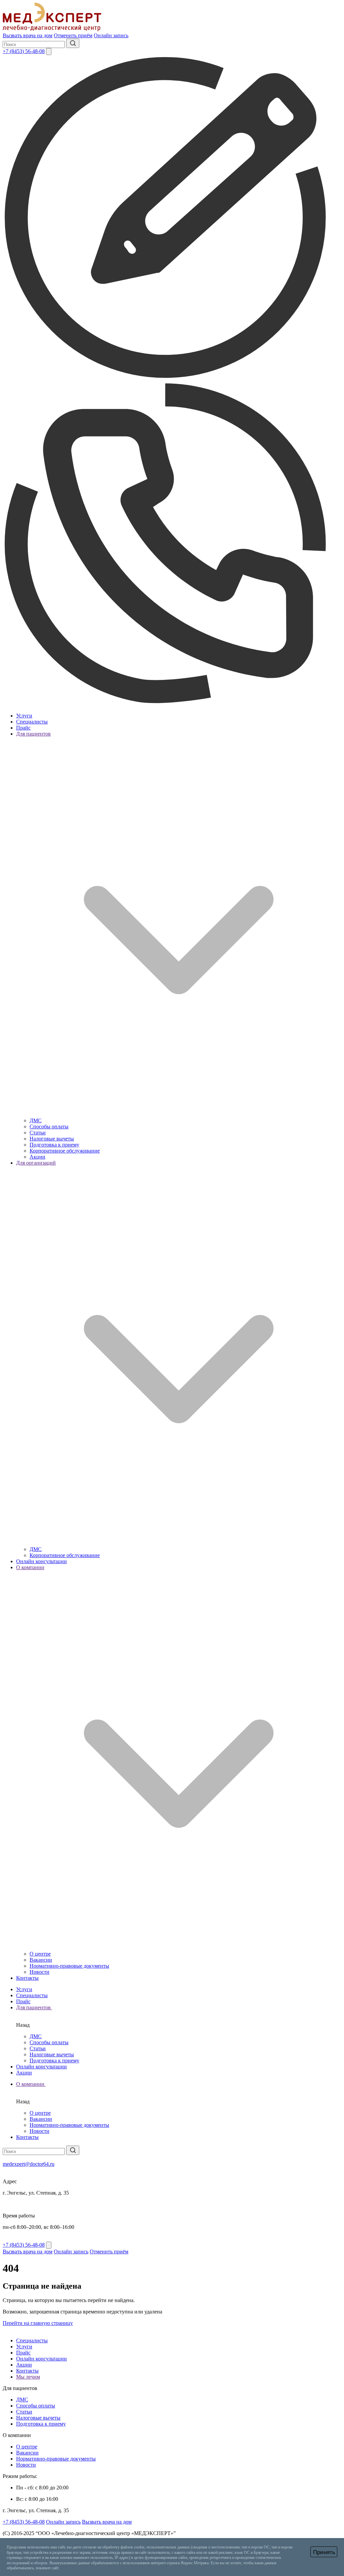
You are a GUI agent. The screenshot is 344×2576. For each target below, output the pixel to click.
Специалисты (32, 722)
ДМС (36, 1120)
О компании (31, 2084)
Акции (37, 1157)
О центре (40, 1954)
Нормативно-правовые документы (69, 1966)
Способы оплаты (49, 1127)
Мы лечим (28, 2377)
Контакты (27, 1978)
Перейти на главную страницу (38, 2323)
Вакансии (41, 1960)
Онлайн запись (111, 35)
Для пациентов (34, 2007)
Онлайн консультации (41, 1561)
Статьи (38, 1133)
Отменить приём (73, 35)
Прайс (23, 728)
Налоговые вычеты (52, 1139)
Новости (39, 1972)
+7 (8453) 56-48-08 (24, 51)
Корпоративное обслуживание (65, 1151)
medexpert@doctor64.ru (29, 2164)
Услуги (24, 716)
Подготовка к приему (54, 1145)
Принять (324, 2552)
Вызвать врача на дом (28, 35)
